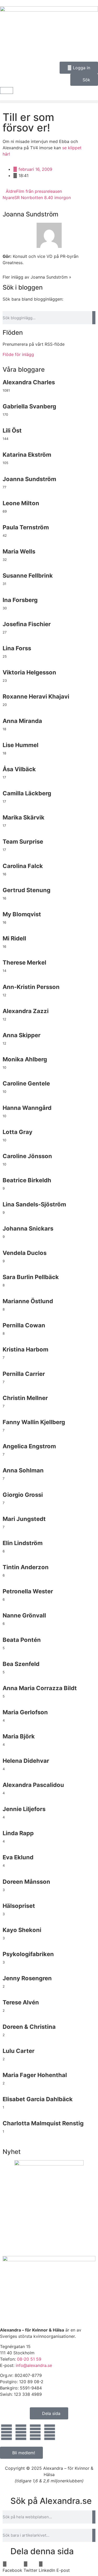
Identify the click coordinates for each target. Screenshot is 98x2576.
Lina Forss (17, 648)
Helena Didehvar (26, 1761)
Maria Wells (19, 551)
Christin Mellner (25, 1398)
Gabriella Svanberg (29, 406)
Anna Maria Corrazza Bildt (40, 1688)
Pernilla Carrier (24, 1374)
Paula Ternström (26, 527)
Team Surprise (23, 842)
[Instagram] (21, 2432)
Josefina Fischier (27, 624)
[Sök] (94, 318)
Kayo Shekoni (22, 1930)
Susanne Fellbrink (28, 576)
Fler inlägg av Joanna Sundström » (37, 277)
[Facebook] (7, 2432)
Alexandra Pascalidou (33, 1785)
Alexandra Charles (29, 382)
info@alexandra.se (34, 2365)
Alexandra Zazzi (26, 1011)
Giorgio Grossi (23, 1495)
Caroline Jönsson (27, 1156)
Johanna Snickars (28, 1228)
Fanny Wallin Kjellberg (34, 1422)
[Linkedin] (35, 2432)
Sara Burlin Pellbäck (31, 1277)
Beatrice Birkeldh (27, 1180)
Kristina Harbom (25, 1349)
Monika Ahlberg (25, 1059)
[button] (49, 102)
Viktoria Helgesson (29, 672)
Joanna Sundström (30, 214)
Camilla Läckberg (27, 793)
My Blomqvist (22, 914)
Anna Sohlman (23, 1470)
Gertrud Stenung (27, 890)
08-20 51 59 (29, 2359)
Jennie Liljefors (24, 1809)
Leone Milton (21, 503)
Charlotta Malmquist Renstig (43, 2123)
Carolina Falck (23, 866)
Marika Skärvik (24, 817)
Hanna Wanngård (27, 1108)
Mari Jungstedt (24, 1519)
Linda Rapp (18, 1833)
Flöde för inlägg (18, 354)
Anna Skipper (22, 1035)
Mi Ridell (14, 938)
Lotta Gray (18, 1132)
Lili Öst (12, 430)
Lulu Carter (19, 2051)
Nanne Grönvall (24, 1615)
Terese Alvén (21, 2002)
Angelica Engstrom (29, 1446)
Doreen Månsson (26, 1882)
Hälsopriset (19, 1906)
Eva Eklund (18, 1857)
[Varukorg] (7, 91)
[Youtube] (50, 2432)
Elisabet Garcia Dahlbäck (38, 2099)
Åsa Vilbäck (19, 769)
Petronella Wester (28, 1591)
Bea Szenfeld (21, 1664)
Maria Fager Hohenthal (35, 2075)
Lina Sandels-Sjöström (34, 1204)
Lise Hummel (21, 745)
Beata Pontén (22, 1640)
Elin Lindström (23, 1543)
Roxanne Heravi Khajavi (36, 696)
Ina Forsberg (20, 600)
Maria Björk (19, 1736)
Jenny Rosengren (27, 1978)
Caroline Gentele (26, 1083)
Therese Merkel (24, 962)
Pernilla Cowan (24, 1325)
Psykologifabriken (28, 1954)
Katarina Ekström (27, 455)
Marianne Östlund (28, 1301)
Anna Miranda (22, 721)
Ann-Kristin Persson (31, 987)
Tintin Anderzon (26, 1567)
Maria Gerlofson (25, 1712)
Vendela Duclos (25, 1253)
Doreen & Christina (29, 2027)
